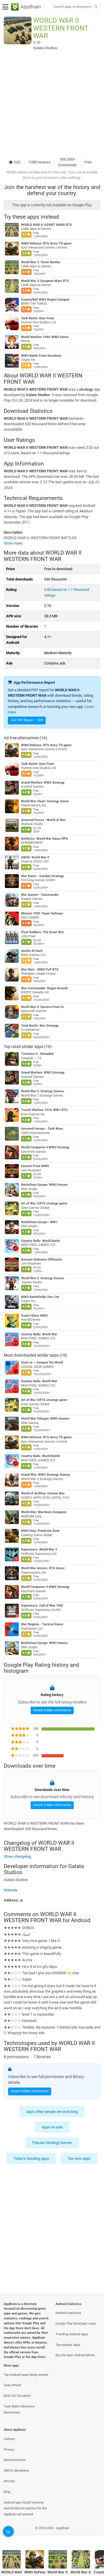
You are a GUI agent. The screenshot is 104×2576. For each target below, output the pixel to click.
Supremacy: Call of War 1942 (42, 1606)
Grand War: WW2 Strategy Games (46, 1475)
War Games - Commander (40, 895)
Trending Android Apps (72, 2334)
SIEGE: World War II (35, 857)
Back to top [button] (92, 2534)
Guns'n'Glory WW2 (34, 1316)
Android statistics (68, 2313)
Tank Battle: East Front (38, 318)
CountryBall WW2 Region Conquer (45, 300)
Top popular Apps (68, 2345)
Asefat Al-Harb (32, 951)
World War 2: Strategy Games (43, 1091)
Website (11, 1890)
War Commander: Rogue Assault (44, 988)
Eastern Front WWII (35, 1166)
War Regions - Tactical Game (42, 1624)
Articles (9, 2481)
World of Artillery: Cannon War (43, 1493)
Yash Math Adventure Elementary (19, 2409)
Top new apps (79, 2158)
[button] (52, 1900)
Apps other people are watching (52, 2112)
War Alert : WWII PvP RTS (40, 970)
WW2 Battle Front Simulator (41, 356)
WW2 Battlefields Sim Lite (40, 1297)
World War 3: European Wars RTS (45, 281)
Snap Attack (13, 2385)
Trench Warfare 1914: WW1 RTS (44, 1110)
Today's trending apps (31, 2158)
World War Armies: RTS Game (43, 1568)
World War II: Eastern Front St (42, 1007)
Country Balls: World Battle (41, 1241)
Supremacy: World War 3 (39, 1549)
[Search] (96, 7)
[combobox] (73, 7)
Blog (7, 2492)
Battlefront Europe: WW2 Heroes (44, 1185)
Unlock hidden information (52, 1710)
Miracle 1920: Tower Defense (42, 913)
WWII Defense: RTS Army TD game (46, 244)
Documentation (15, 2460)
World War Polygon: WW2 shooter (45, 1419)
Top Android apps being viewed (26, 2375)
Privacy (9, 2450)
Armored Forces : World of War (43, 820)
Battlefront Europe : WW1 (39, 1222)
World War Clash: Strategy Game (45, 801)
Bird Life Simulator (17, 2396)
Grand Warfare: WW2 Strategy (43, 783)
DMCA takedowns (16, 2471)
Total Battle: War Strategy (40, 1026)
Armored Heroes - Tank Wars (42, 1129)
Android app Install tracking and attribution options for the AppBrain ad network (25, 2509)
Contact (9, 2439)
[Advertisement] (52, 103)
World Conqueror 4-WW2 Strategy (45, 1147)
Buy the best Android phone (75, 2355)
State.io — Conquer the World (42, 1363)
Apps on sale (52, 2127)
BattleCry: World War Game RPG (45, 839)
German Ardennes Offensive (42, 1260)
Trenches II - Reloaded (37, 1054)
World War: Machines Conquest (44, 1512)
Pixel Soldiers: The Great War (42, 932)
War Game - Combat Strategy (42, 876)
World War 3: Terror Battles (41, 262)
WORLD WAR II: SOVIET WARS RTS (47, 225)
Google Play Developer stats (76, 2324)
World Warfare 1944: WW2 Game (45, 337)
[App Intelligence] (8, 2531)
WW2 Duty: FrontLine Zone (40, 1531)
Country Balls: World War (39, 1334)
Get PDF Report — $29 (27, 720)
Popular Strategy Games (52, 2143)
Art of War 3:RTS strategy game (44, 1203)
